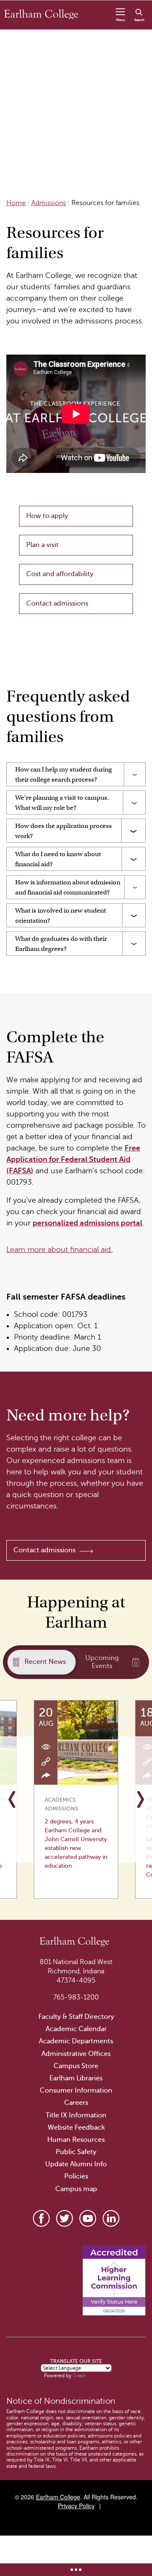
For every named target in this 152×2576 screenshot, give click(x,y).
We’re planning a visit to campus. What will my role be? (62, 803)
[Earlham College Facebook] (41, 2218)
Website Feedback (76, 2128)
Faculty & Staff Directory (76, 2017)
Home (16, 203)
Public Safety (76, 2152)
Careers (76, 2103)
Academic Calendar (76, 2029)
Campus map (76, 2189)
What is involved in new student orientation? (61, 916)
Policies (76, 2176)
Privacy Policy (76, 2506)
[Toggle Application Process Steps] (76, 2570)
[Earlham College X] (65, 2218)
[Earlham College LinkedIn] (111, 2218)
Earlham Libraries (76, 2078)
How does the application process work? (64, 831)
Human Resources (76, 2140)
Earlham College (58, 2497)
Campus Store (76, 2066)
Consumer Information (76, 2090)
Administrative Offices (76, 2054)
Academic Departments (76, 2041)
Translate (98, 2376)
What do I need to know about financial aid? (58, 859)
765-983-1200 (76, 1997)
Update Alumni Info (76, 2164)
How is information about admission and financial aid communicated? (68, 887)
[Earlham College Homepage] (41, 14)
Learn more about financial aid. (60, 1249)
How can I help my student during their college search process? (64, 774)
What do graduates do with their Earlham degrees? (61, 944)
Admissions (49, 203)
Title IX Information (76, 2115)
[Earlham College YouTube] (88, 2218)
